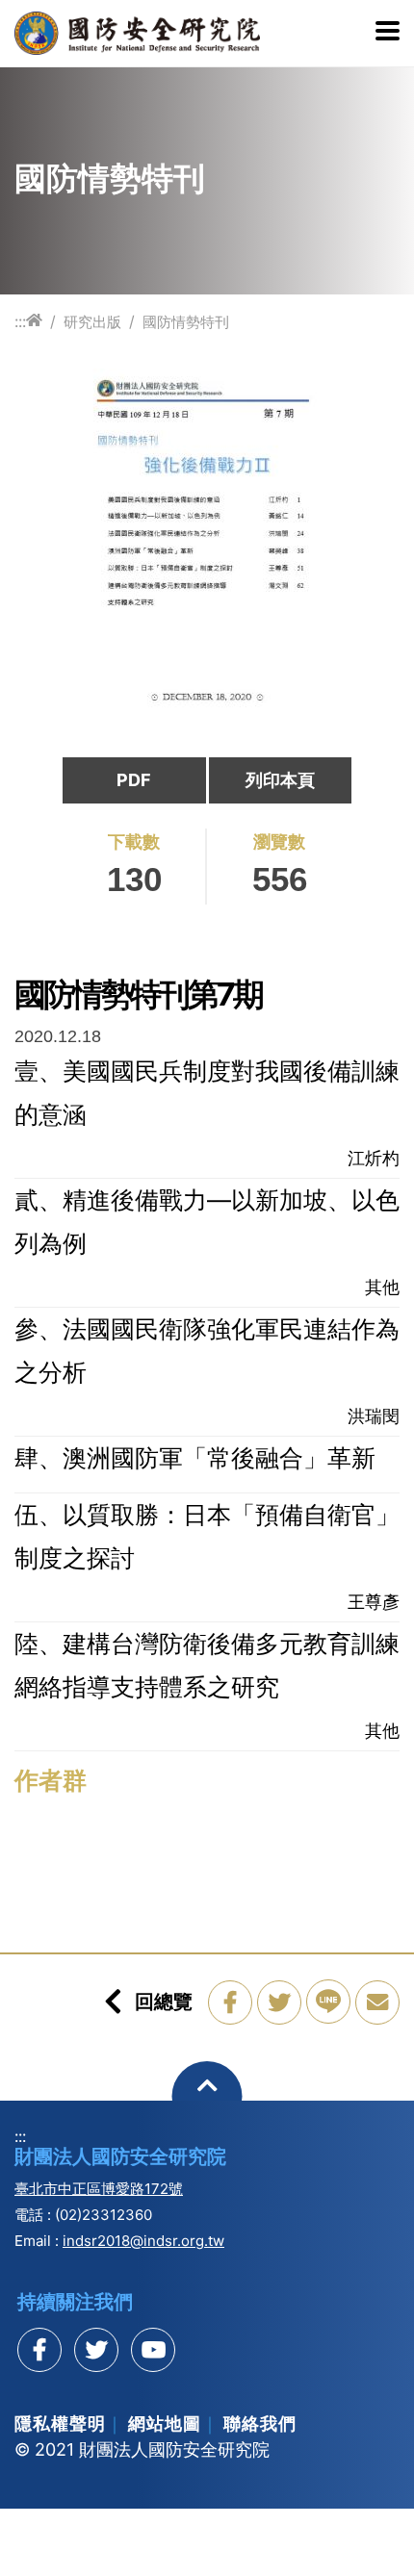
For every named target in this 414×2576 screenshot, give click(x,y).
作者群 (51, 1780)
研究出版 (92, 322)
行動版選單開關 (388, 33)
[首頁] (34, 321)
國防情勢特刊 (186, 322)
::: (20, 321)
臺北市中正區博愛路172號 (99, 2189)
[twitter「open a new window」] (279, 2002)
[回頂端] (207, 2096)
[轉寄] (377, 2002)
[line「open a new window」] (328, 2002)
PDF (134, 780)
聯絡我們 (260, 2423)
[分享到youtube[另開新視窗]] (153, 2350)
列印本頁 (280, 780)
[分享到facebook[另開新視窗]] (39, 2350)
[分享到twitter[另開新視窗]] (96, 2350)
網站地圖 (165, 2423)
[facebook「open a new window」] (230, 2002)
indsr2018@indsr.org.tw (143, 2241)
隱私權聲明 (60, 2423)
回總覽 (164, 2002)
